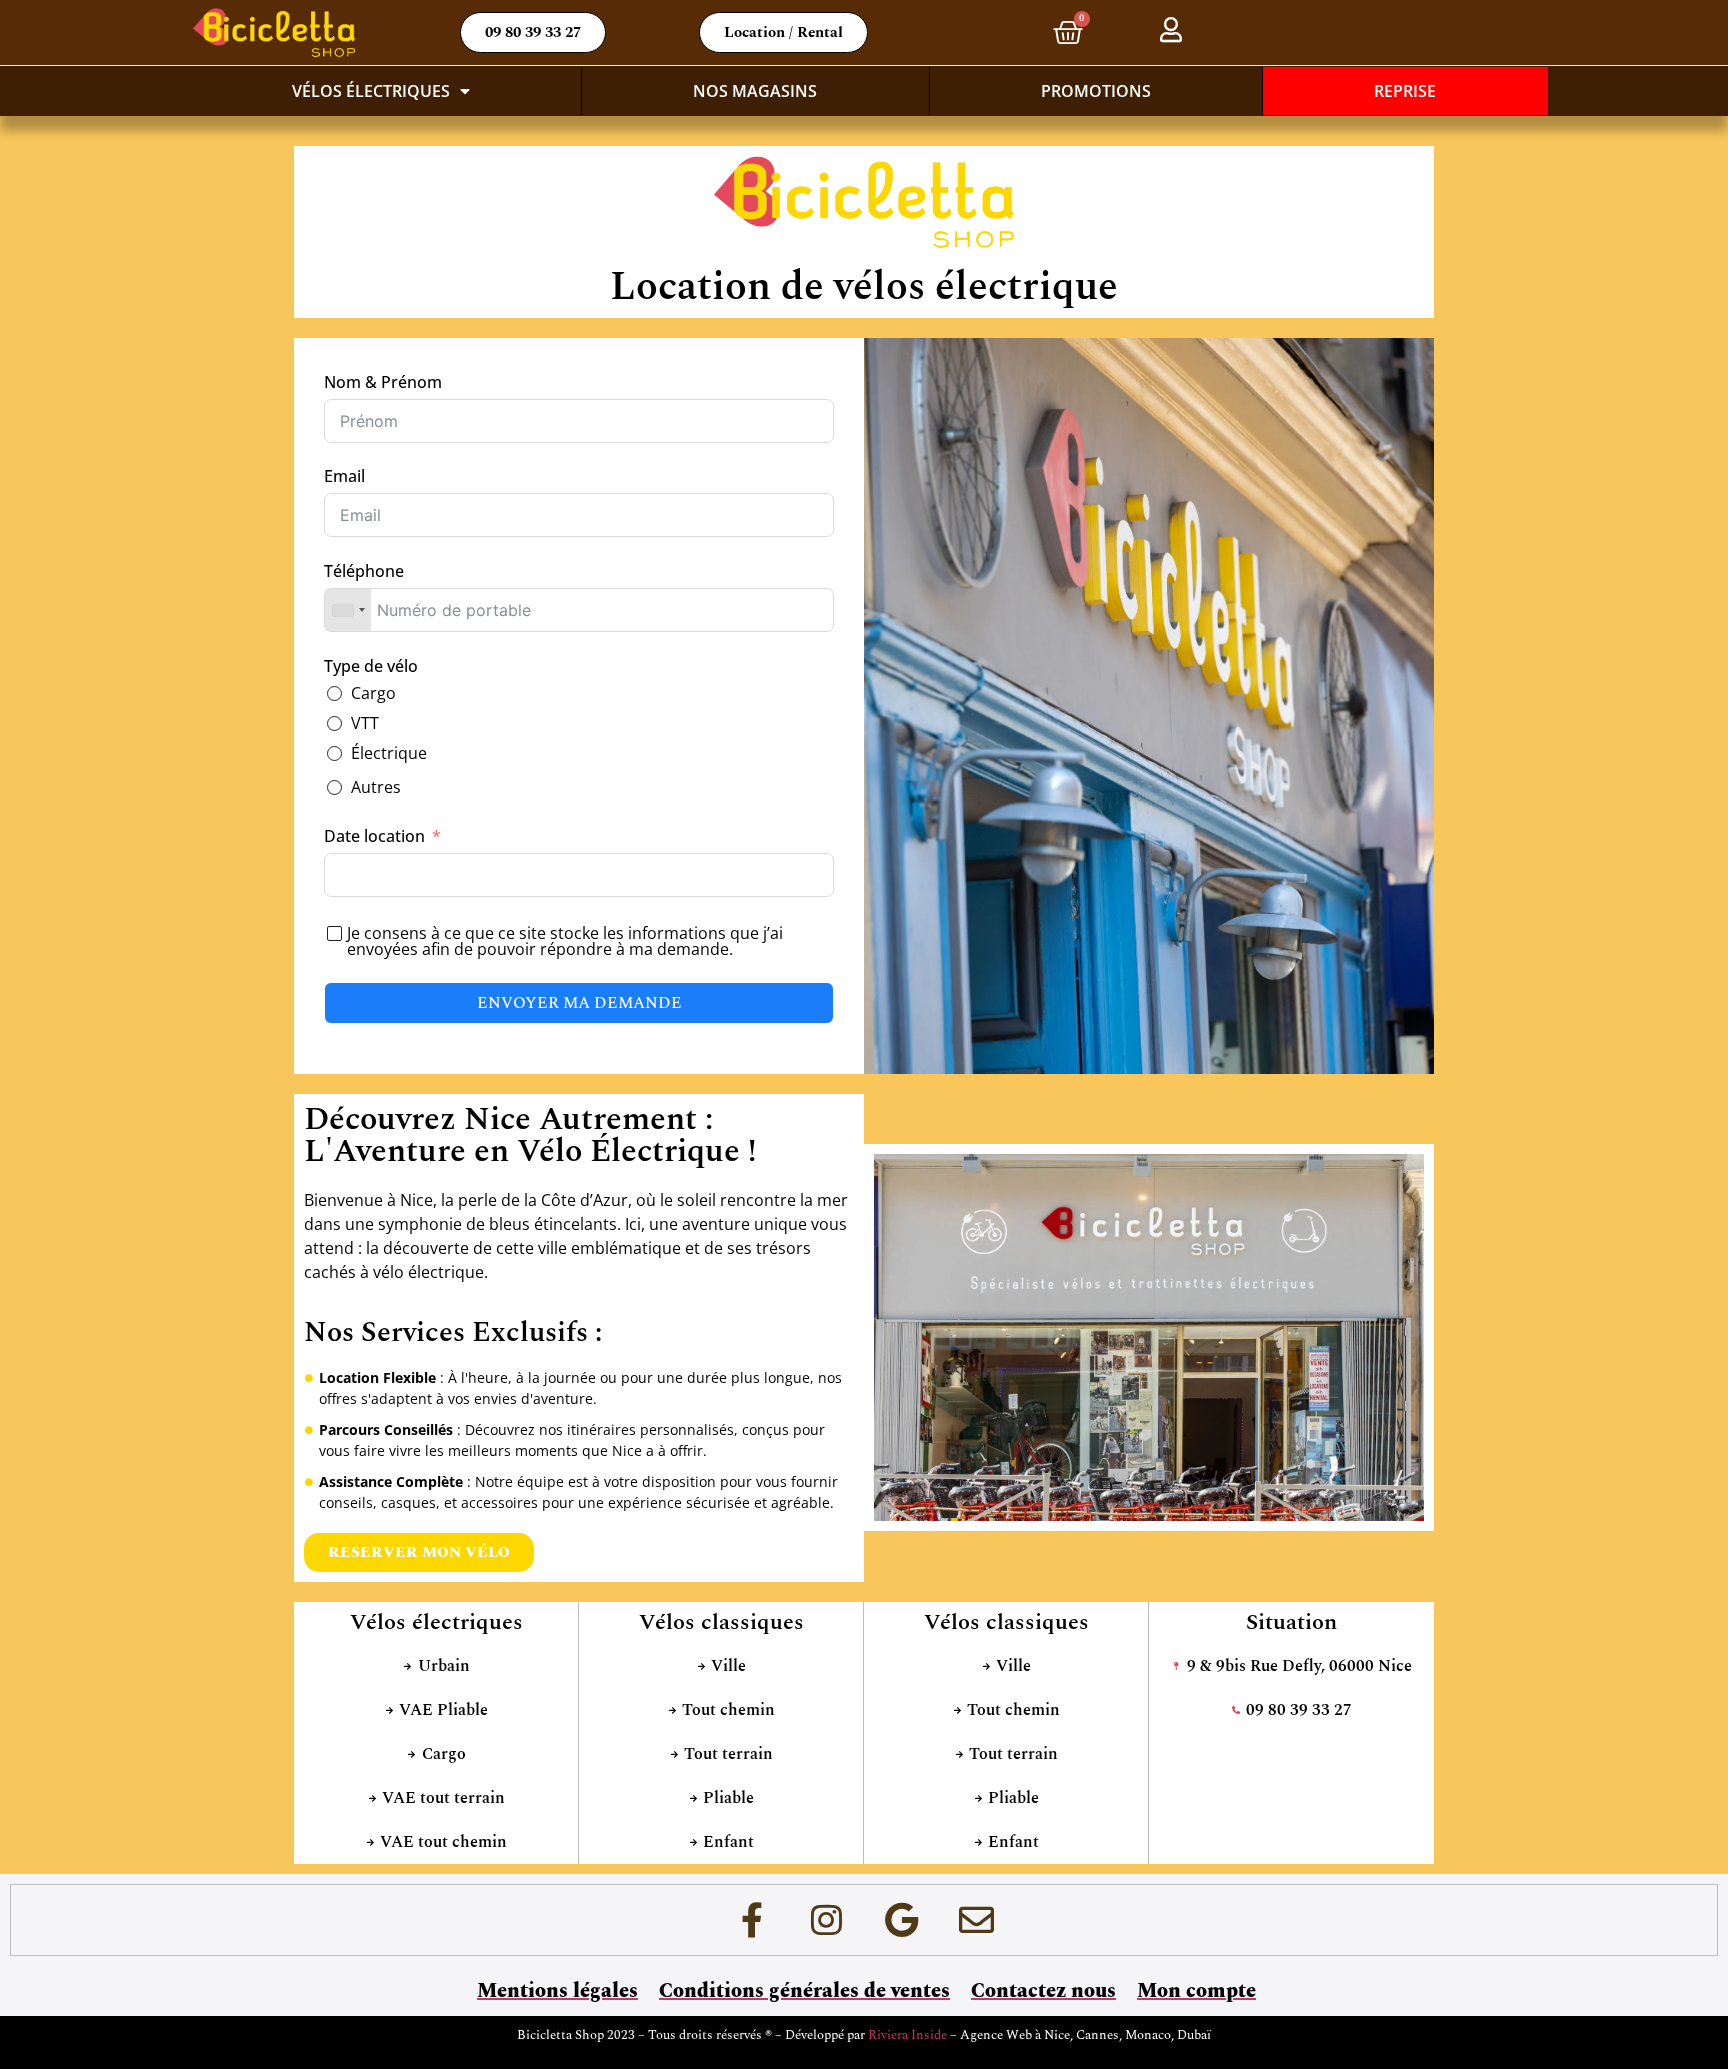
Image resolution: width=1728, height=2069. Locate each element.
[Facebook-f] (752, 1920)
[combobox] (348, 610)
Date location (374, 836)
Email (344, 476)
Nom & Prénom (383, 382)
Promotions (1096, 91)
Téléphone (364, 571)
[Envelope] (977, 1920)
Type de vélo (371, 666)
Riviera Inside (909, 2035)
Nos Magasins (755, 91)
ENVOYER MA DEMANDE (579, 1003)
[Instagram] (827, 1920)
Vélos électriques (371, 91)
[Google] (902, 1920)
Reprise (1405, 91)
